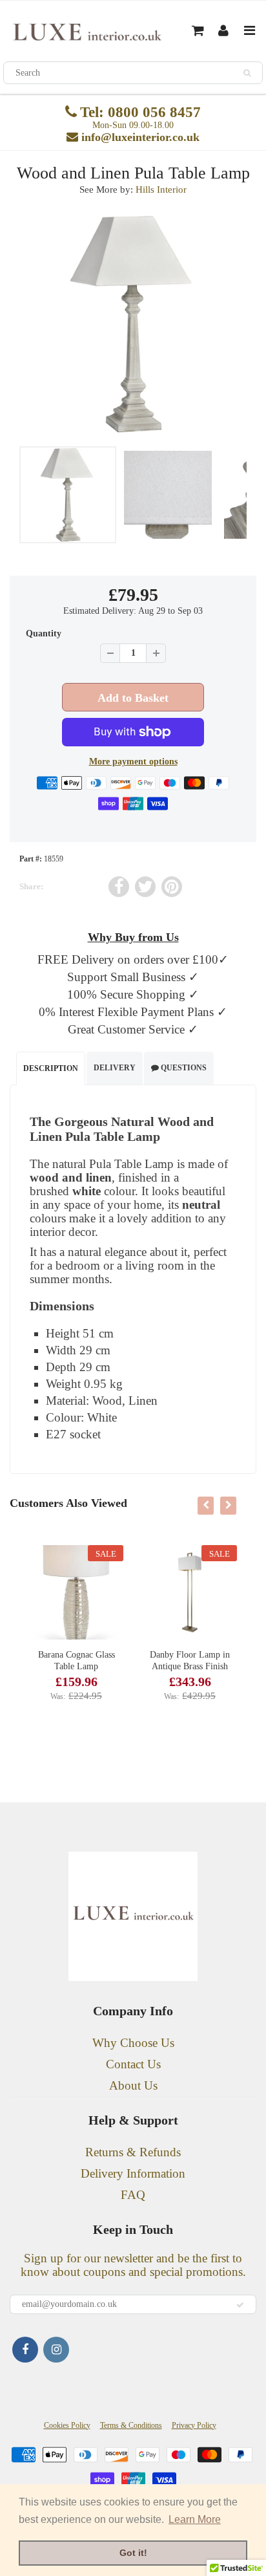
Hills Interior (161, 189)
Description (51, 1068)
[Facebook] (25, 2350)
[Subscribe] (240, 2305)
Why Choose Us (133, 2043)
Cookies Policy (67, 2425)
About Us (133, 2085)
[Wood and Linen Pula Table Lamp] (133, 324)
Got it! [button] (133, 2553)
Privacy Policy (194, 2425)
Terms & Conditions (131, 2425)
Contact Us (133, 2064)
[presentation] (206, 1506)
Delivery (115, 1068)
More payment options (133, 762)
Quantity (44, 633)
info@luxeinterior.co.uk (140, 137)
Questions (183, 1068)
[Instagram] (56, 2350)
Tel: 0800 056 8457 (140, 112)
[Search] (247, 73)
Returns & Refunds (133, 2152)
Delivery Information (133, 2173)
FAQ (133, 2195)
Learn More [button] (195, 2519)
